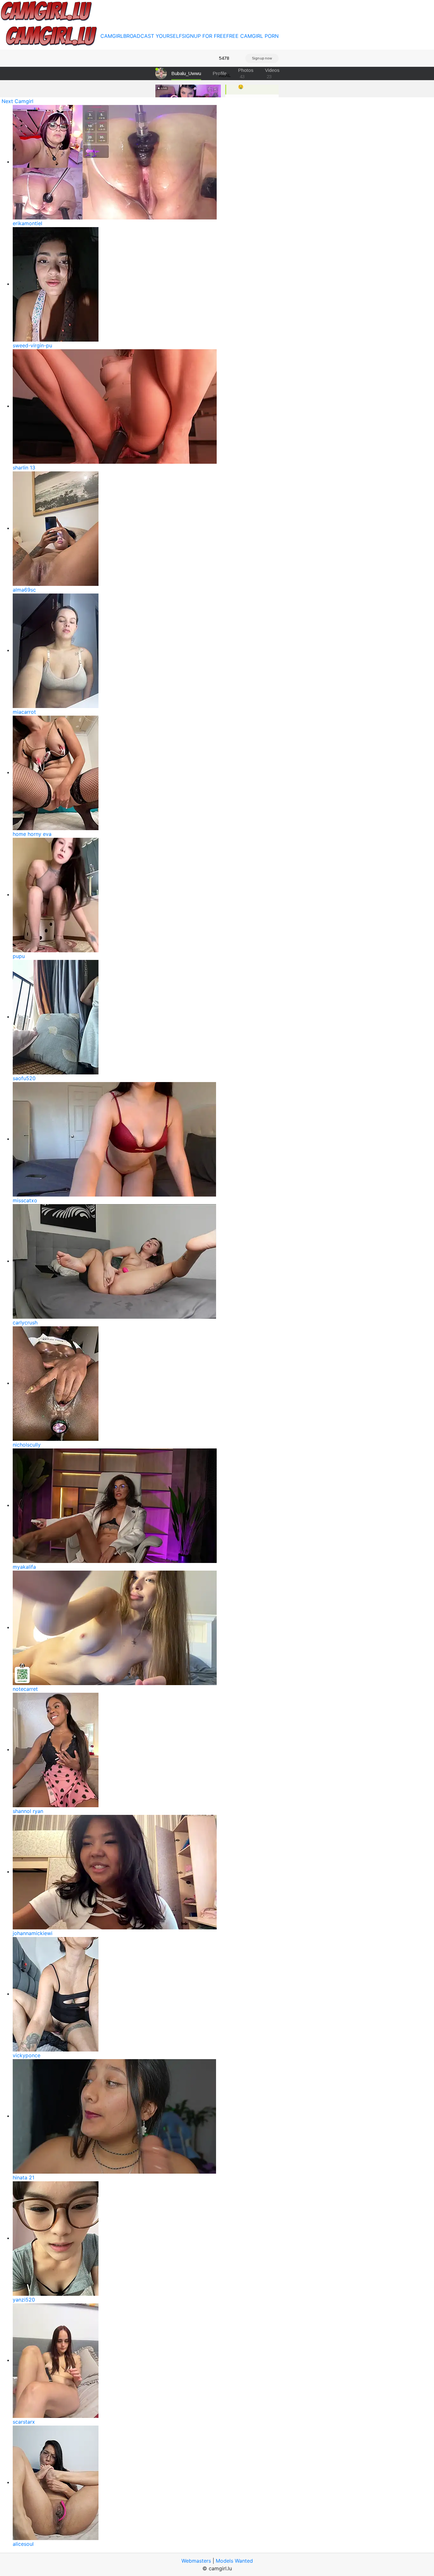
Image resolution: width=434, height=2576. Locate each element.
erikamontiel (27, 223)
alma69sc (24, 590)
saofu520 (24, 1078)
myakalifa (24, 1567)
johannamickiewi (33, 1933)
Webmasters (196, 2561)
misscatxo (25, 1200)
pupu (19, 956)
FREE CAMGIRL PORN (252, 36)
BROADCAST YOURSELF (153, 36)
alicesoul (23, 2544)
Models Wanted (234, 2561)
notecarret (25, 1689)
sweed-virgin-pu (32, 345)
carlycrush (25, 1323)
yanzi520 (24, 2300)
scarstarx (24, 2422)
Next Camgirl (17, 101)
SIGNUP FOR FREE (204, 36)
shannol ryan (28, 1811)
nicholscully (27, 1445)
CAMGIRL (112, 36)
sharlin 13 (24, 468)
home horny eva (32, 834)
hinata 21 (24, 2177)
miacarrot (24, 712)
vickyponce (27, 2055)
